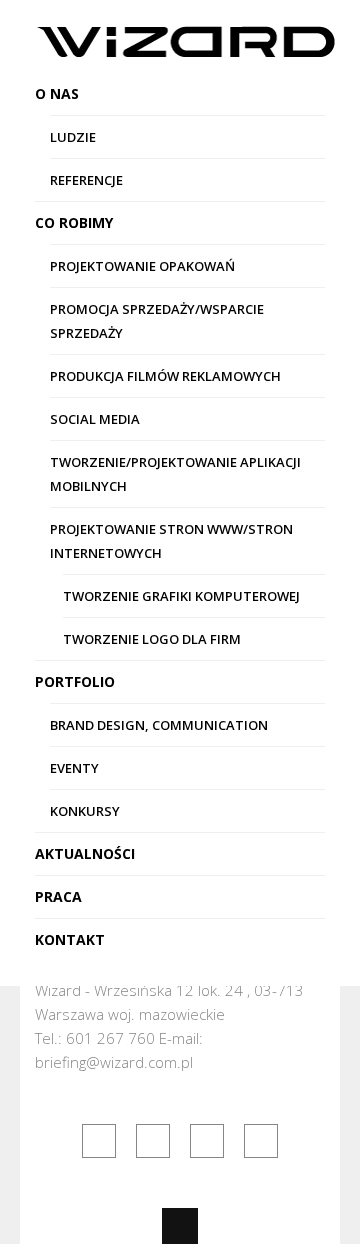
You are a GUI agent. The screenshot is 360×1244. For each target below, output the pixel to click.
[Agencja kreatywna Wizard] (185, 46)
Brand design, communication (159, 725)
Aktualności (85, 853)
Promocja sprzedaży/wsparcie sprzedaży (157, 321)
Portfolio (75, 681)
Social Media (95, 419)
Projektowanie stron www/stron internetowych (171, 541)
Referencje (86, 180)
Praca (58, 896)
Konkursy (85, 811)
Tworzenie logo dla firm (152, 639)
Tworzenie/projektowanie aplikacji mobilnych (175, 474)
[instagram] (261, 1141)
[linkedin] (153, 1141)
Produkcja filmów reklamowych (165, 376)
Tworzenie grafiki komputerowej (181, 596)
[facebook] (99, 1141)
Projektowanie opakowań (142, 266)
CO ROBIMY (74, 222)
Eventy (74, 768)
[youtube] (207, 1141)
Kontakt (70, 939)
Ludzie (73, 137)
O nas (57, 93)
